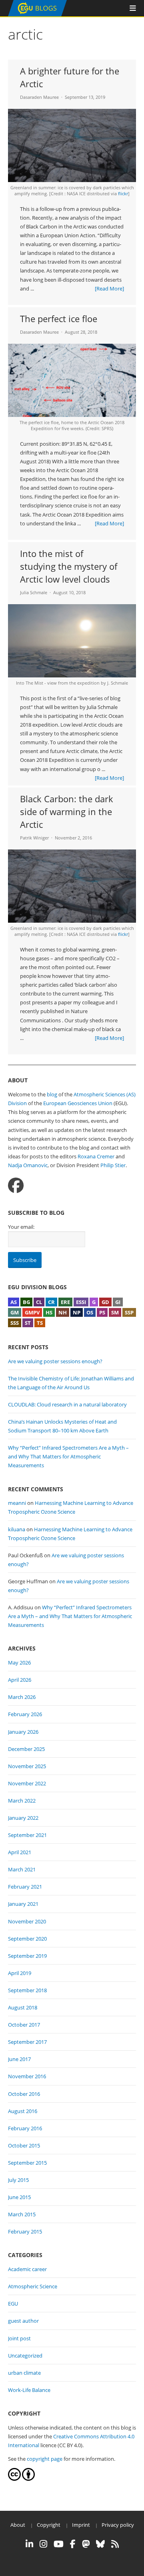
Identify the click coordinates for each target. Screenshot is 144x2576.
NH (63, 1312)
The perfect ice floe (59, 318)
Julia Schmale (34, 592)
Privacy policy (118, 2525)
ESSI (81, 1302)
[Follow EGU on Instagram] (43, 2544)
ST (28, 1323)
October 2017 (24, 2025)
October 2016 (24, 2094)
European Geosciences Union (78, 1103)
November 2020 (27, 1921)
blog (52, 1094)
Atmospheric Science (33, 2286)
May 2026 (19, 1663)
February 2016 (25, 2128)
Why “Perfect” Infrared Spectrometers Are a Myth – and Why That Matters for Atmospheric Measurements (68, 1456)
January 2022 (23, 1818)
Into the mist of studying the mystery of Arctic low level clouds (69, 566)
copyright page (45, 2459)
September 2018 (27, 1990)
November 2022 (27, 1783)
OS (90, 1312)
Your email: (21, 1227)
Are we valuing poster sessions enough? (55, 1361)
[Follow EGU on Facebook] (73, 2544)
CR (51, 1302)
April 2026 (20, 1680)
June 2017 (19, 2059)
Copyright (49, 2525)
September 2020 (27, 1939)
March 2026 (22, 1697)
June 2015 (19, 2197)
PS (102, 1312)
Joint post (19, 2338)
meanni (17, 1503)
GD (105, 1302)
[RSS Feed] (115, 2544)
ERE (65, 1302)
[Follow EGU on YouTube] (59, 2544)
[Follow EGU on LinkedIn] (29, 2544)
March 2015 (22, 2214)
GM (15, 1312)
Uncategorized (25, 2356)
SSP (129, 1312)
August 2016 (23, 2111)
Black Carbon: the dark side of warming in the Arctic (67, 811)
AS (14, 1302)
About (18, 2525)
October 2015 (24, 2145)
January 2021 (23, 1904)
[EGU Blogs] (37, 15)
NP (77, 1312)
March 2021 (22, 1869)
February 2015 (25, 2231)
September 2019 (27, 1956)
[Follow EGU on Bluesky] (100, 2544)
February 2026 (25, 1714)
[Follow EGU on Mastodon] (86, 2544)
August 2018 (23, 2007)
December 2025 (26, 1749)
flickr (123, 193)
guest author (23, 2321)
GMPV (32, 1312)
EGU (13, 2304)
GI (118, 1302)
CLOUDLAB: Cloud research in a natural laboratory (67, 1404)
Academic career (27, 2269)
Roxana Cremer (96, 1156)
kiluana (17, 1529)
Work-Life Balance (29, 2390)
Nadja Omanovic (28, 1165)
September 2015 (27, 2163)
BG (26, 1302)
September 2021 (27, 1835)
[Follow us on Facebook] (16, 1185)
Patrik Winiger (34, 838)
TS (40, 1323)
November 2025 (27, 1766)
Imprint (81, 2525)
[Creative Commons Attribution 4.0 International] (14, 2479)
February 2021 (25, 1887)
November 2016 (27, 2076)
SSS (15, 1323)
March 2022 (22, 1801)
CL (39, 1302)
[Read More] (109, 288)
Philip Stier (113, 1165)
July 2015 (18, 2180)
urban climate (24, 2373)
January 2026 (23, 1732)
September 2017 (27, 2042)
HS (49, 1312)
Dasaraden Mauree (39, 97)
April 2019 (20, 1973)
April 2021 (20, 1852)
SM (115, 1312)
